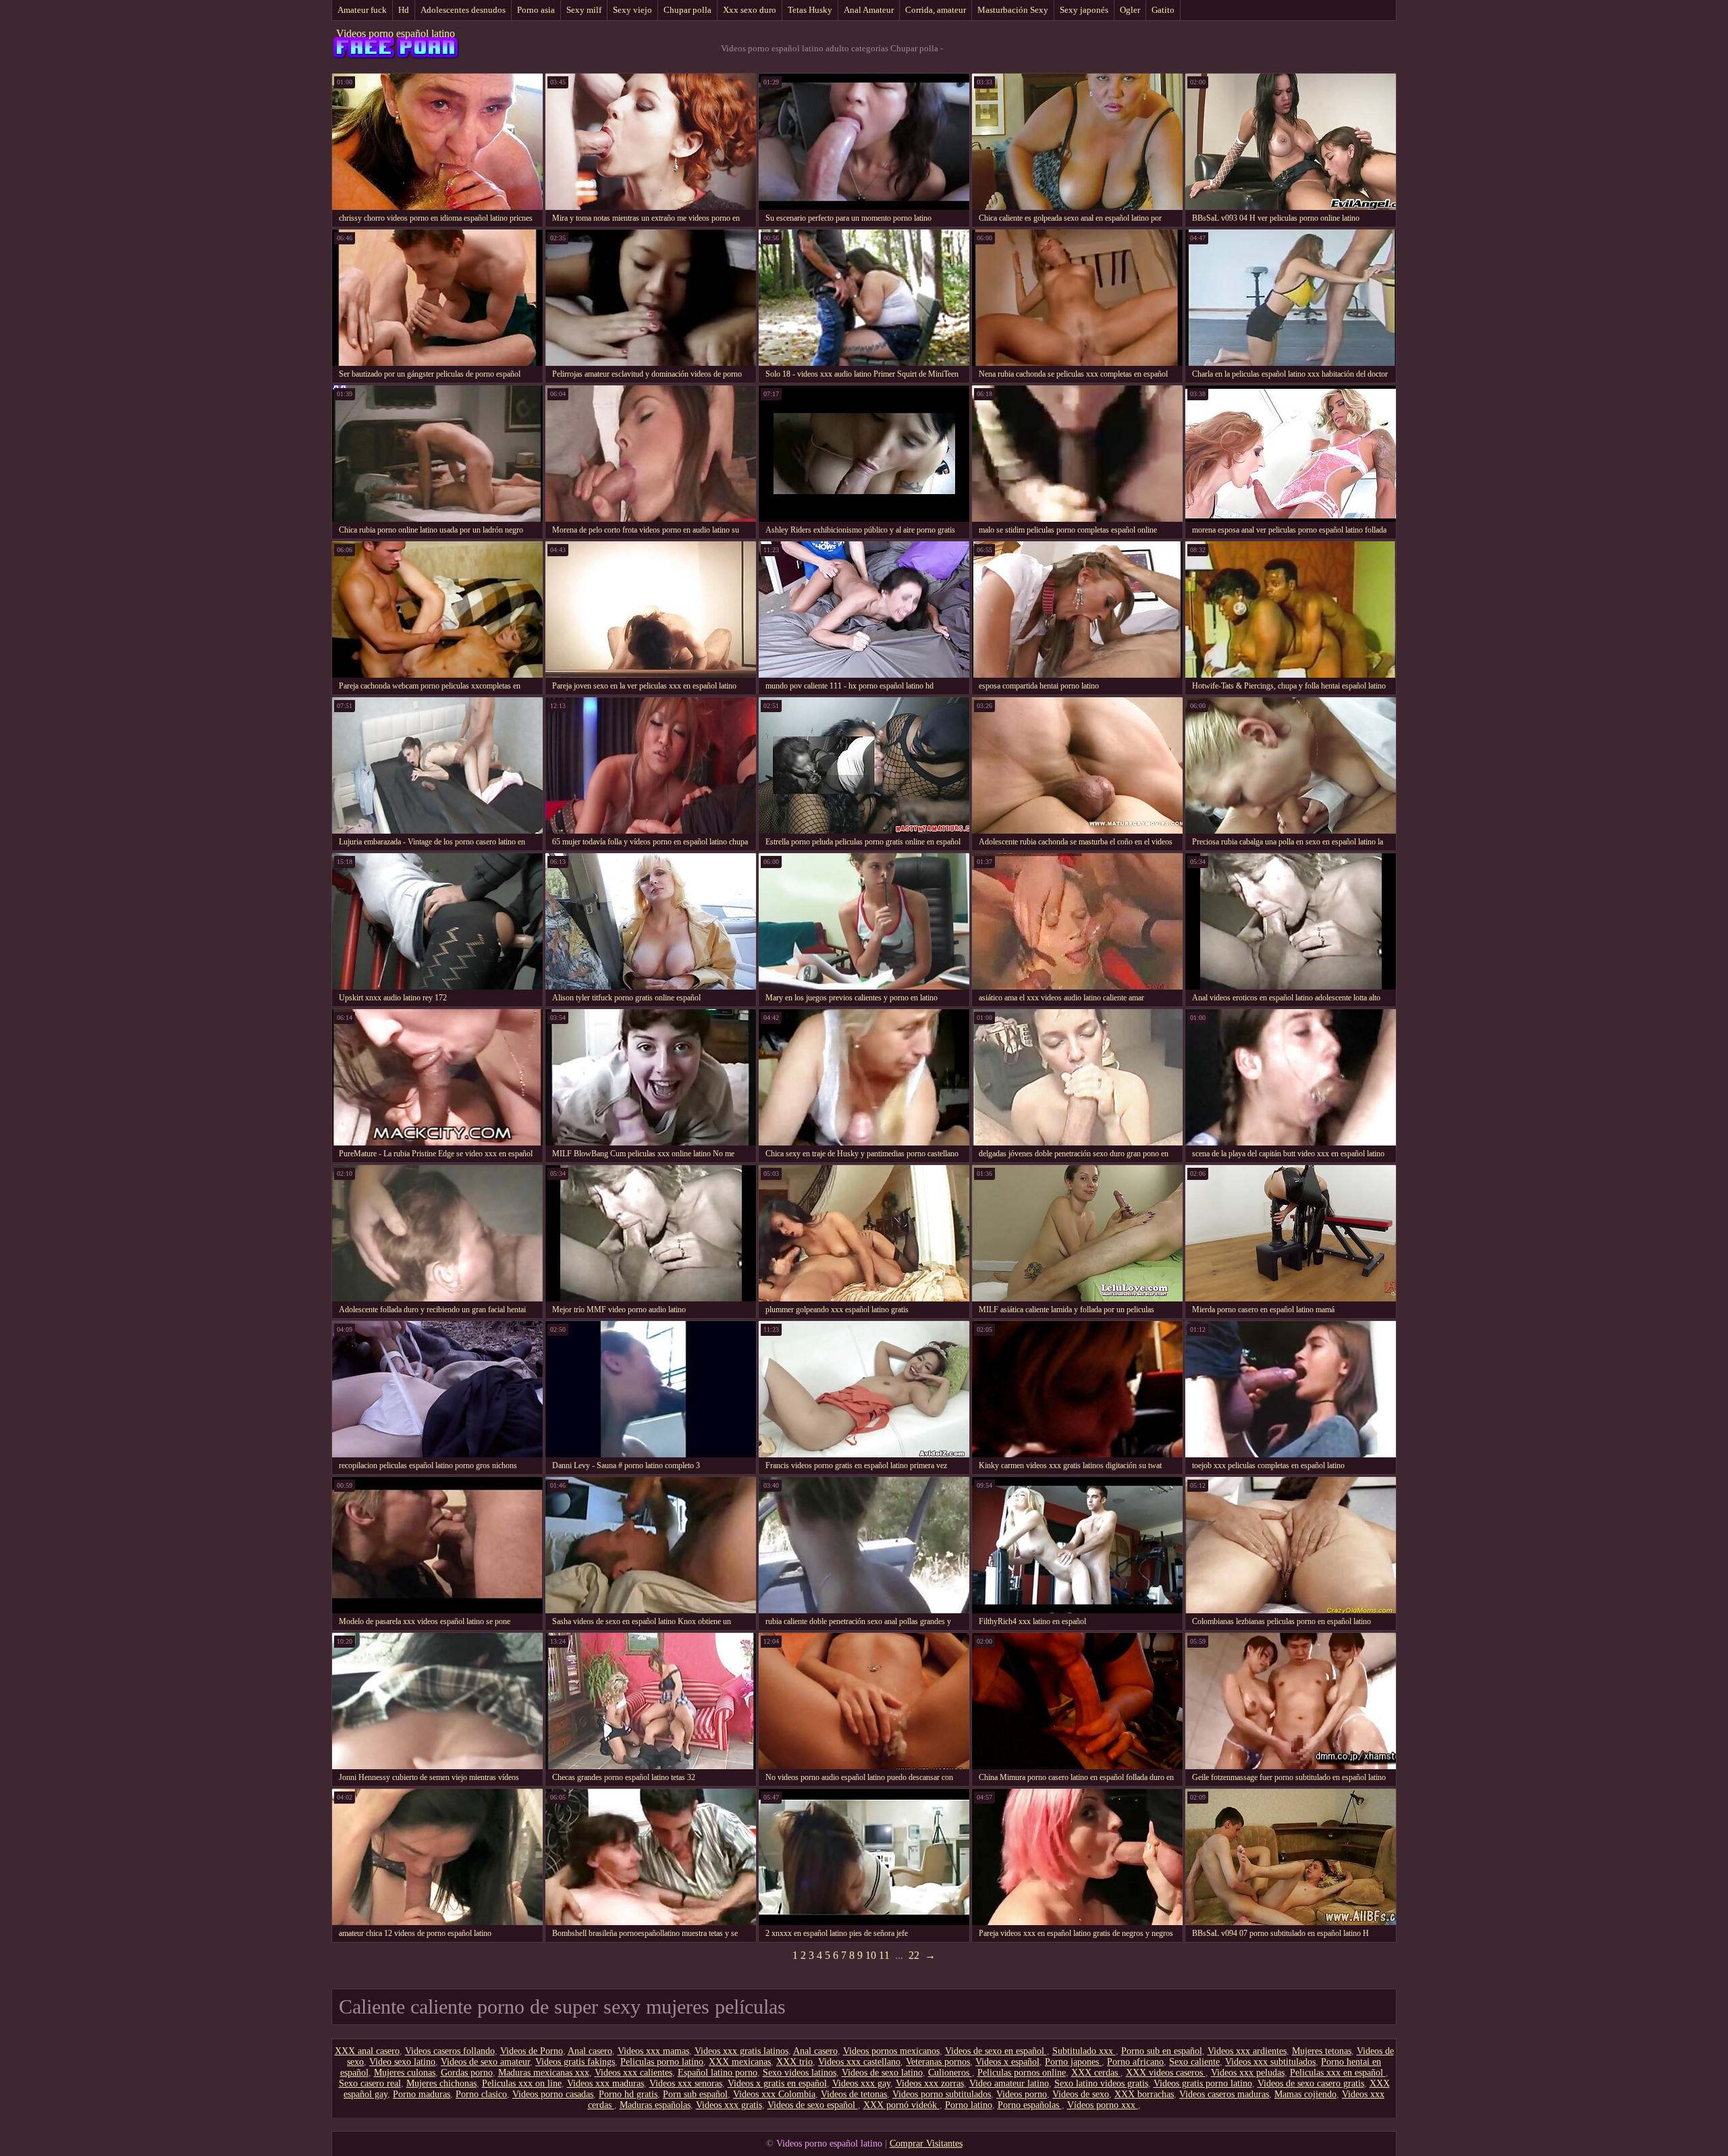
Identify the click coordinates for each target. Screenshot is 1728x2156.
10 (871, 1955)
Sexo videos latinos (800, 2073)
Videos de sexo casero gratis (1311, 2083)
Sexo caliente (1194, 2062)
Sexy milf (584, 10)
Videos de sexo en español (996, 2051)
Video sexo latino (402, 2062)
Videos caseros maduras (1224, 2094)
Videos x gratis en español (777, 2083)
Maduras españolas (655, 2105)
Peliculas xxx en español (1338, 2073)
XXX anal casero (367, 2051)
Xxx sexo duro (750, 10)
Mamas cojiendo (1305, 2094)
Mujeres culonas (405, 2073)
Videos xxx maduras (605, 2083)
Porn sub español (695, 2094)
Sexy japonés (1084, 10)
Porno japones (1073, 2062)
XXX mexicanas (740, 2062)
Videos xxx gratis (729, 2105)
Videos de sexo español (813, 2105)
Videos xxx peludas (1248, 2073)
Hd (404, 10)
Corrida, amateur (936, 10)
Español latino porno (718, 2073)
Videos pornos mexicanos (891, 2051)
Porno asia (536, 10)
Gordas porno (467, 2073)
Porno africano (1135, 2062)
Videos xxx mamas (653, 2051)
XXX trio (794, 2062)
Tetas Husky (810, 10)
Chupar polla (687, 10)
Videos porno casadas (553, 2094)
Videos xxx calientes (633, 2073)
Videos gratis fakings (575, 2062)
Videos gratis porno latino (1203, 2083)
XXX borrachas (1144, 2094)
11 (884, 1955)
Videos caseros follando (450, 2051)
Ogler (1130, 10)
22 (914, 1955)
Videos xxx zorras (930, 2083)
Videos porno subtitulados (942, 2094)
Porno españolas (1030, 2105)
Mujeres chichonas (441, 2083)
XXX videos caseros (1166, 2073)
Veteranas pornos (938, 2062)
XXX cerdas (1096, 2073)
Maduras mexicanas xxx (544, 2073)
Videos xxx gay (861, 2083)
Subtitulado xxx (1084, 2051)
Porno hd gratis (628, 2094)
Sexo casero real (370, 2083)
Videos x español (1007, 2062)
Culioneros (950, 2073)
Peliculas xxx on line (522, 2083)
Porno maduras (422, 2094)
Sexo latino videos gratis (1101, 2083)
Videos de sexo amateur (485, 2062)
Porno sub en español (1162, 2051)
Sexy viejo (632, 10)
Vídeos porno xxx (1103, 2105)
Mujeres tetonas (1322, 2051)
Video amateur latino (1009, 2083)
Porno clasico (481, 2094)
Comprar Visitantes (926, 2144)
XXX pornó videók (901, 2105)
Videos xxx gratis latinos (741, 2051)
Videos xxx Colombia (774, 2094)
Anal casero (590, 2051)
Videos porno (1022, 2094)
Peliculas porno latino (662, 2062)
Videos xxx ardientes (1247, 2051)
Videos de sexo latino (882, 2073)
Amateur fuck (362, 10)
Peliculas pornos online (1022, 2073)
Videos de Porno (532, 2051)
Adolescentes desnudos (463, 10)
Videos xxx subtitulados (1270, 2062)
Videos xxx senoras (686, 2083)
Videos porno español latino (396, 33)
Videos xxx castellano (859, 2062)
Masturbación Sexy (1013, 10)
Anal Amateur (869, 10)
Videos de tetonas (854, 2094)
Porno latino (969, 2105)
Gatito (1163, 10)
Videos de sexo (1081, 2094)
